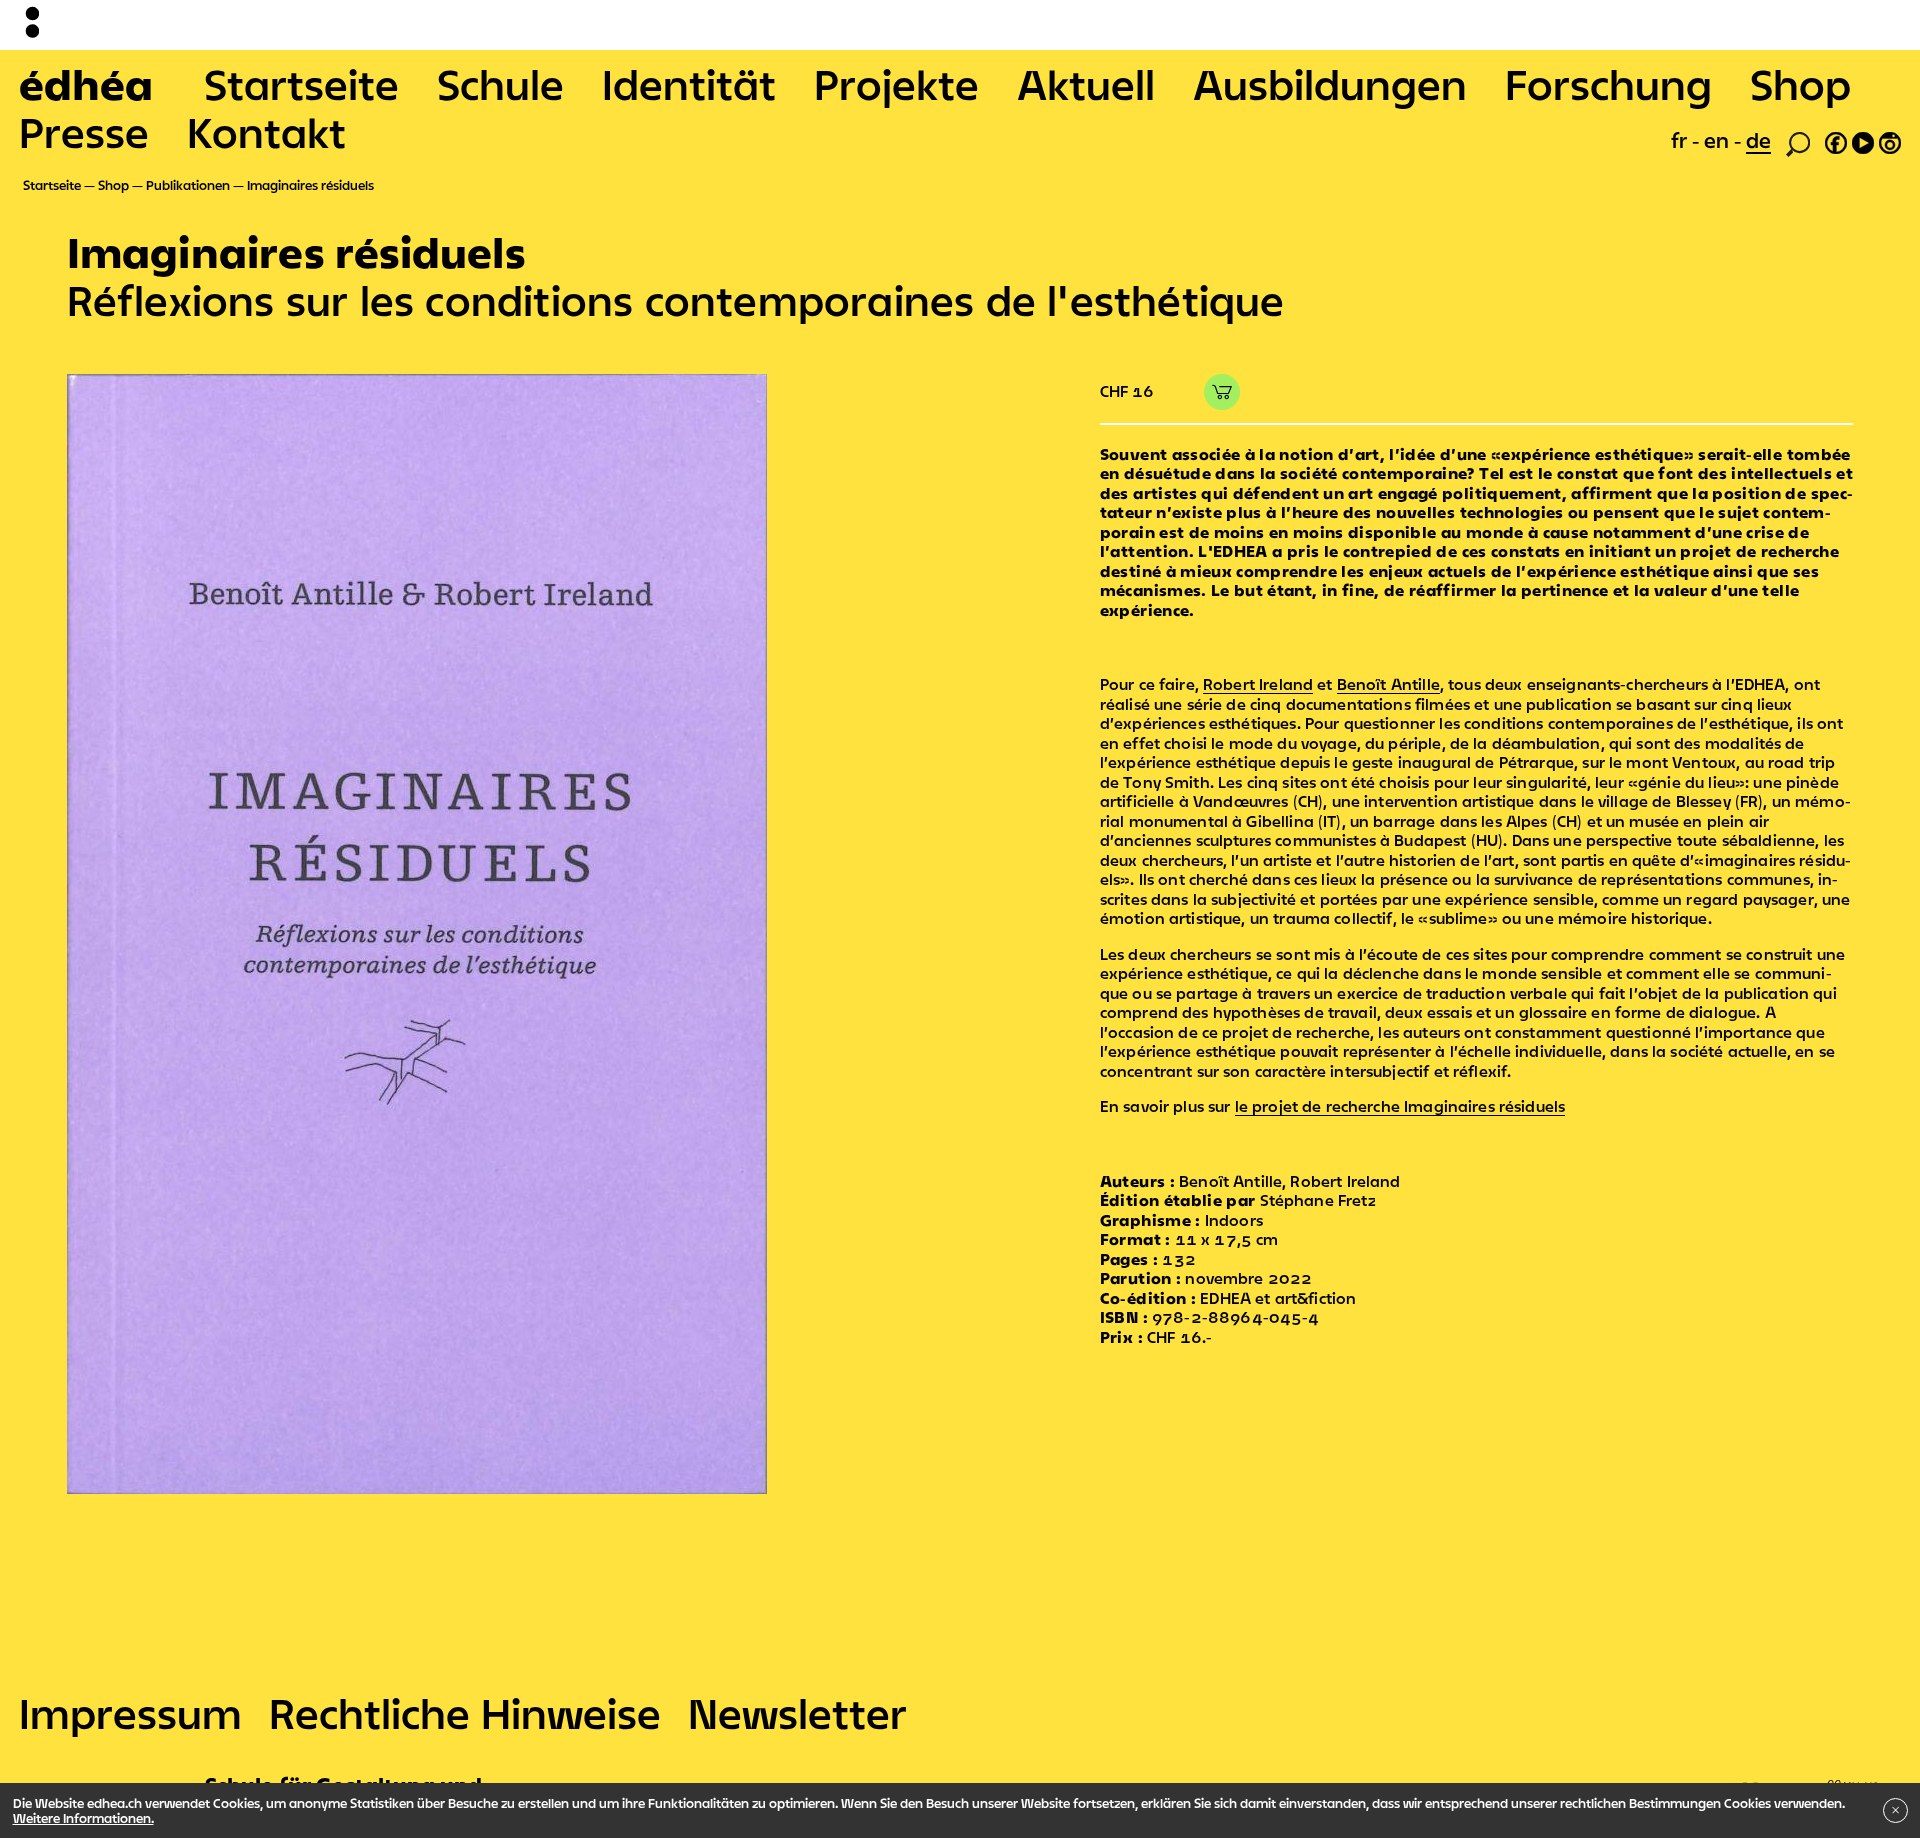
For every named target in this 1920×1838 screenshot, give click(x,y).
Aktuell (1086, 84)
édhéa (86, 84)
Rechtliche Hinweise (465, 1713)
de (1758, 140)
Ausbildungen (1330, 84)
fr (1681, 140)
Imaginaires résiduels (310, 185)
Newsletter (797, 1713)
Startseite (301, 84)
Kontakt (266, 132)
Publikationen (188, 185)
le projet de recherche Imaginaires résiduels (1400, 1106)
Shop (1800, 84)
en (1719, 140)
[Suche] (1798, 142)
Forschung (1608, 84)
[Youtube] (1863, 140)
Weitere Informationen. (83, 1818)
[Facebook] (1836, 140)
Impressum (130, 1713)
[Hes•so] (1811, 1779)
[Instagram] (1890, 140)
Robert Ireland (1258, 684)
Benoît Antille (1388, 684)
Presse (84, 132)
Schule (500, 84)
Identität (689, 84)
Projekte (896, 84)
